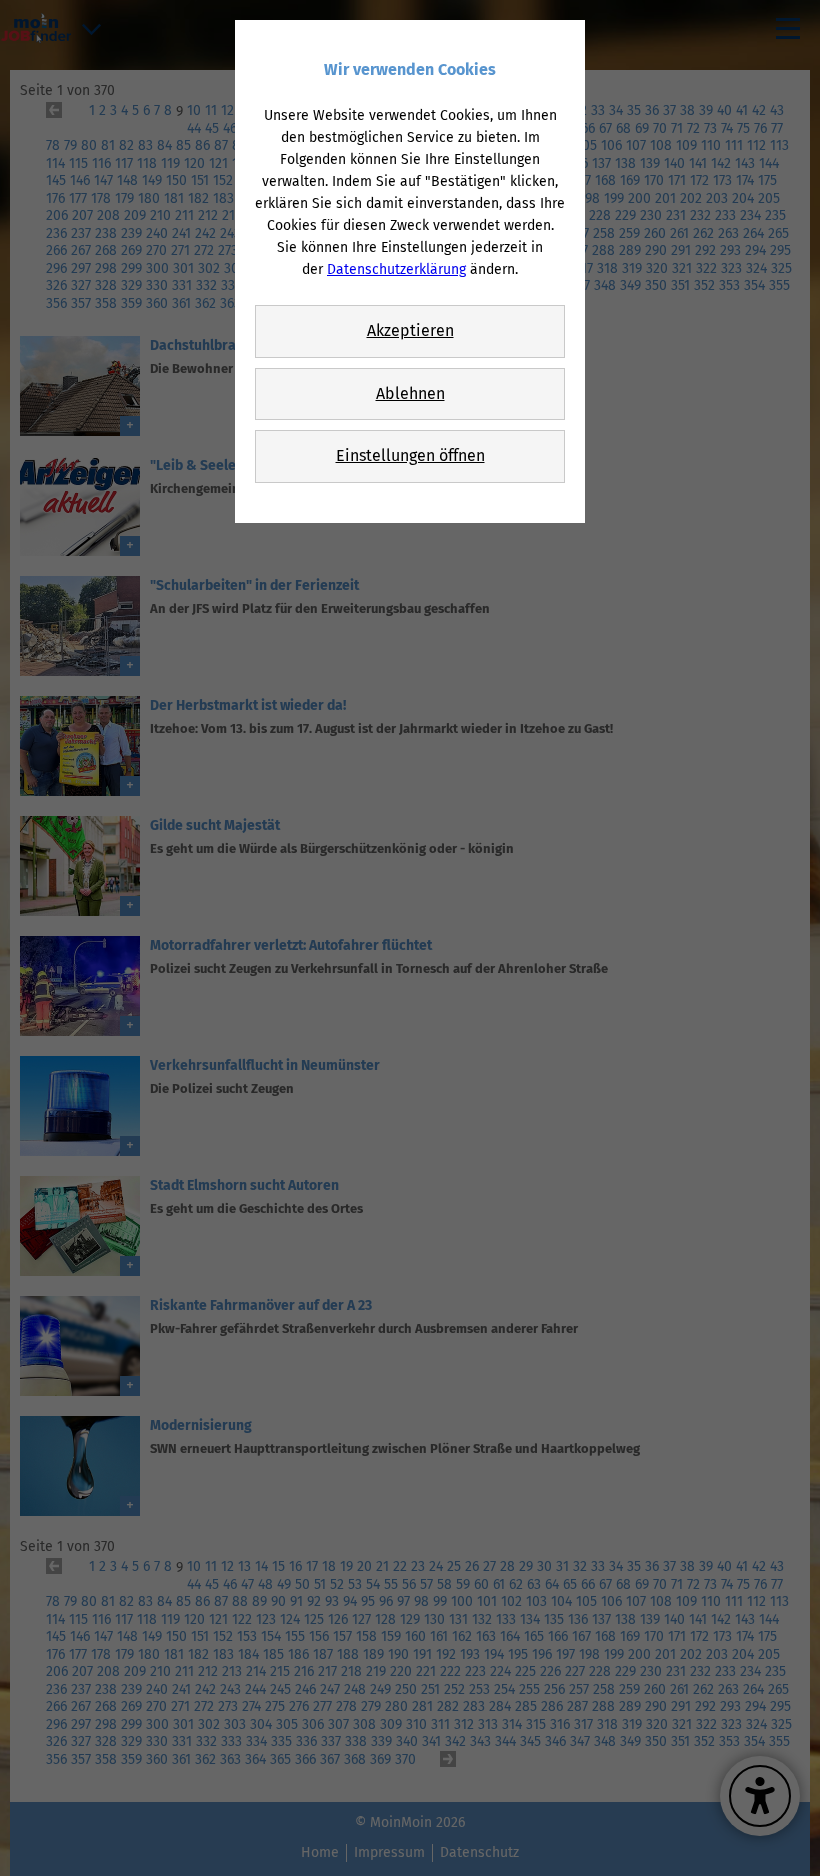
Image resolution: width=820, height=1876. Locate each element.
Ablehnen (410, 393)
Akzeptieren (410, 330)
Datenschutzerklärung (396, 269)
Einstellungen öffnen (410, 455)
